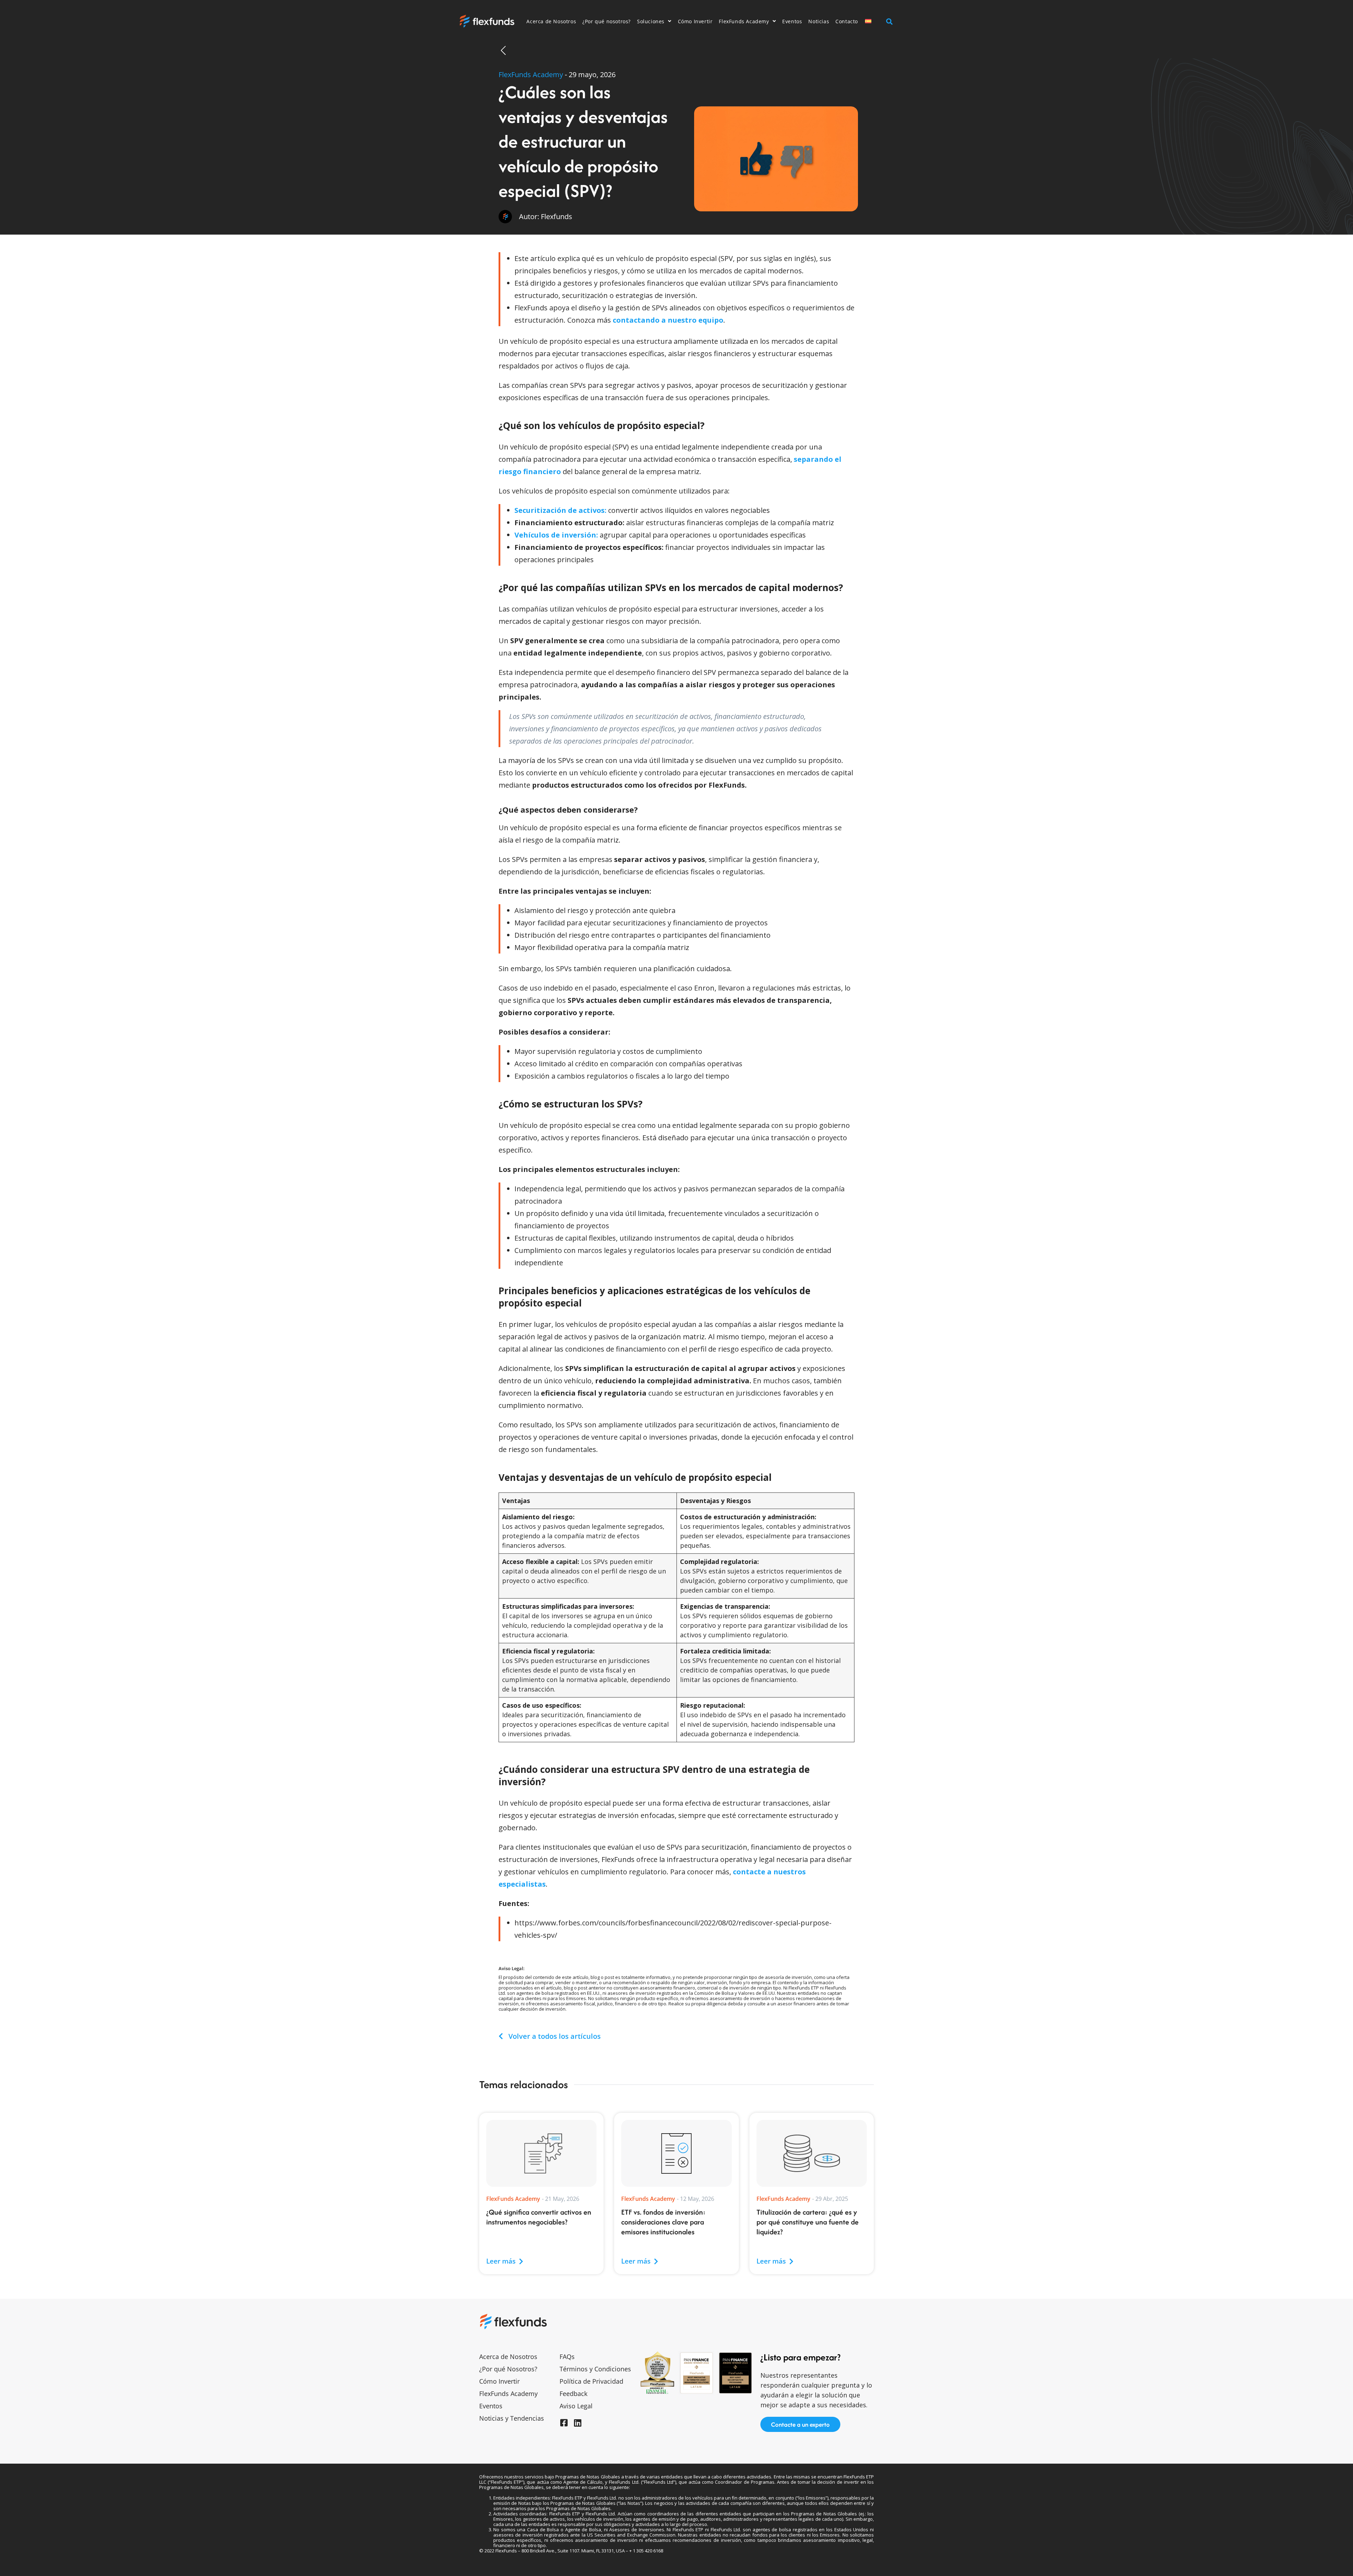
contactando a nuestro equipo (668, 320)
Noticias (819, 21)
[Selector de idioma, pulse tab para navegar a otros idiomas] (872, 21)
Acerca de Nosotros (551, 21)
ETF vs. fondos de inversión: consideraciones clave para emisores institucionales (663, 2222)
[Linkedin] (577, 2423)
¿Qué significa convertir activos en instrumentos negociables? (539, 2217)
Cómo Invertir (695, 21)
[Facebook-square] (564, 2423)
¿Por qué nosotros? (607, 21)
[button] (889, 21)
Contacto (847, 21)
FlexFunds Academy (744, 21)
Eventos (792, 21)
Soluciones (651, 21)
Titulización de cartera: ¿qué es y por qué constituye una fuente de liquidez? (808, 2222)
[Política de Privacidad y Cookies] (14, 2562)
